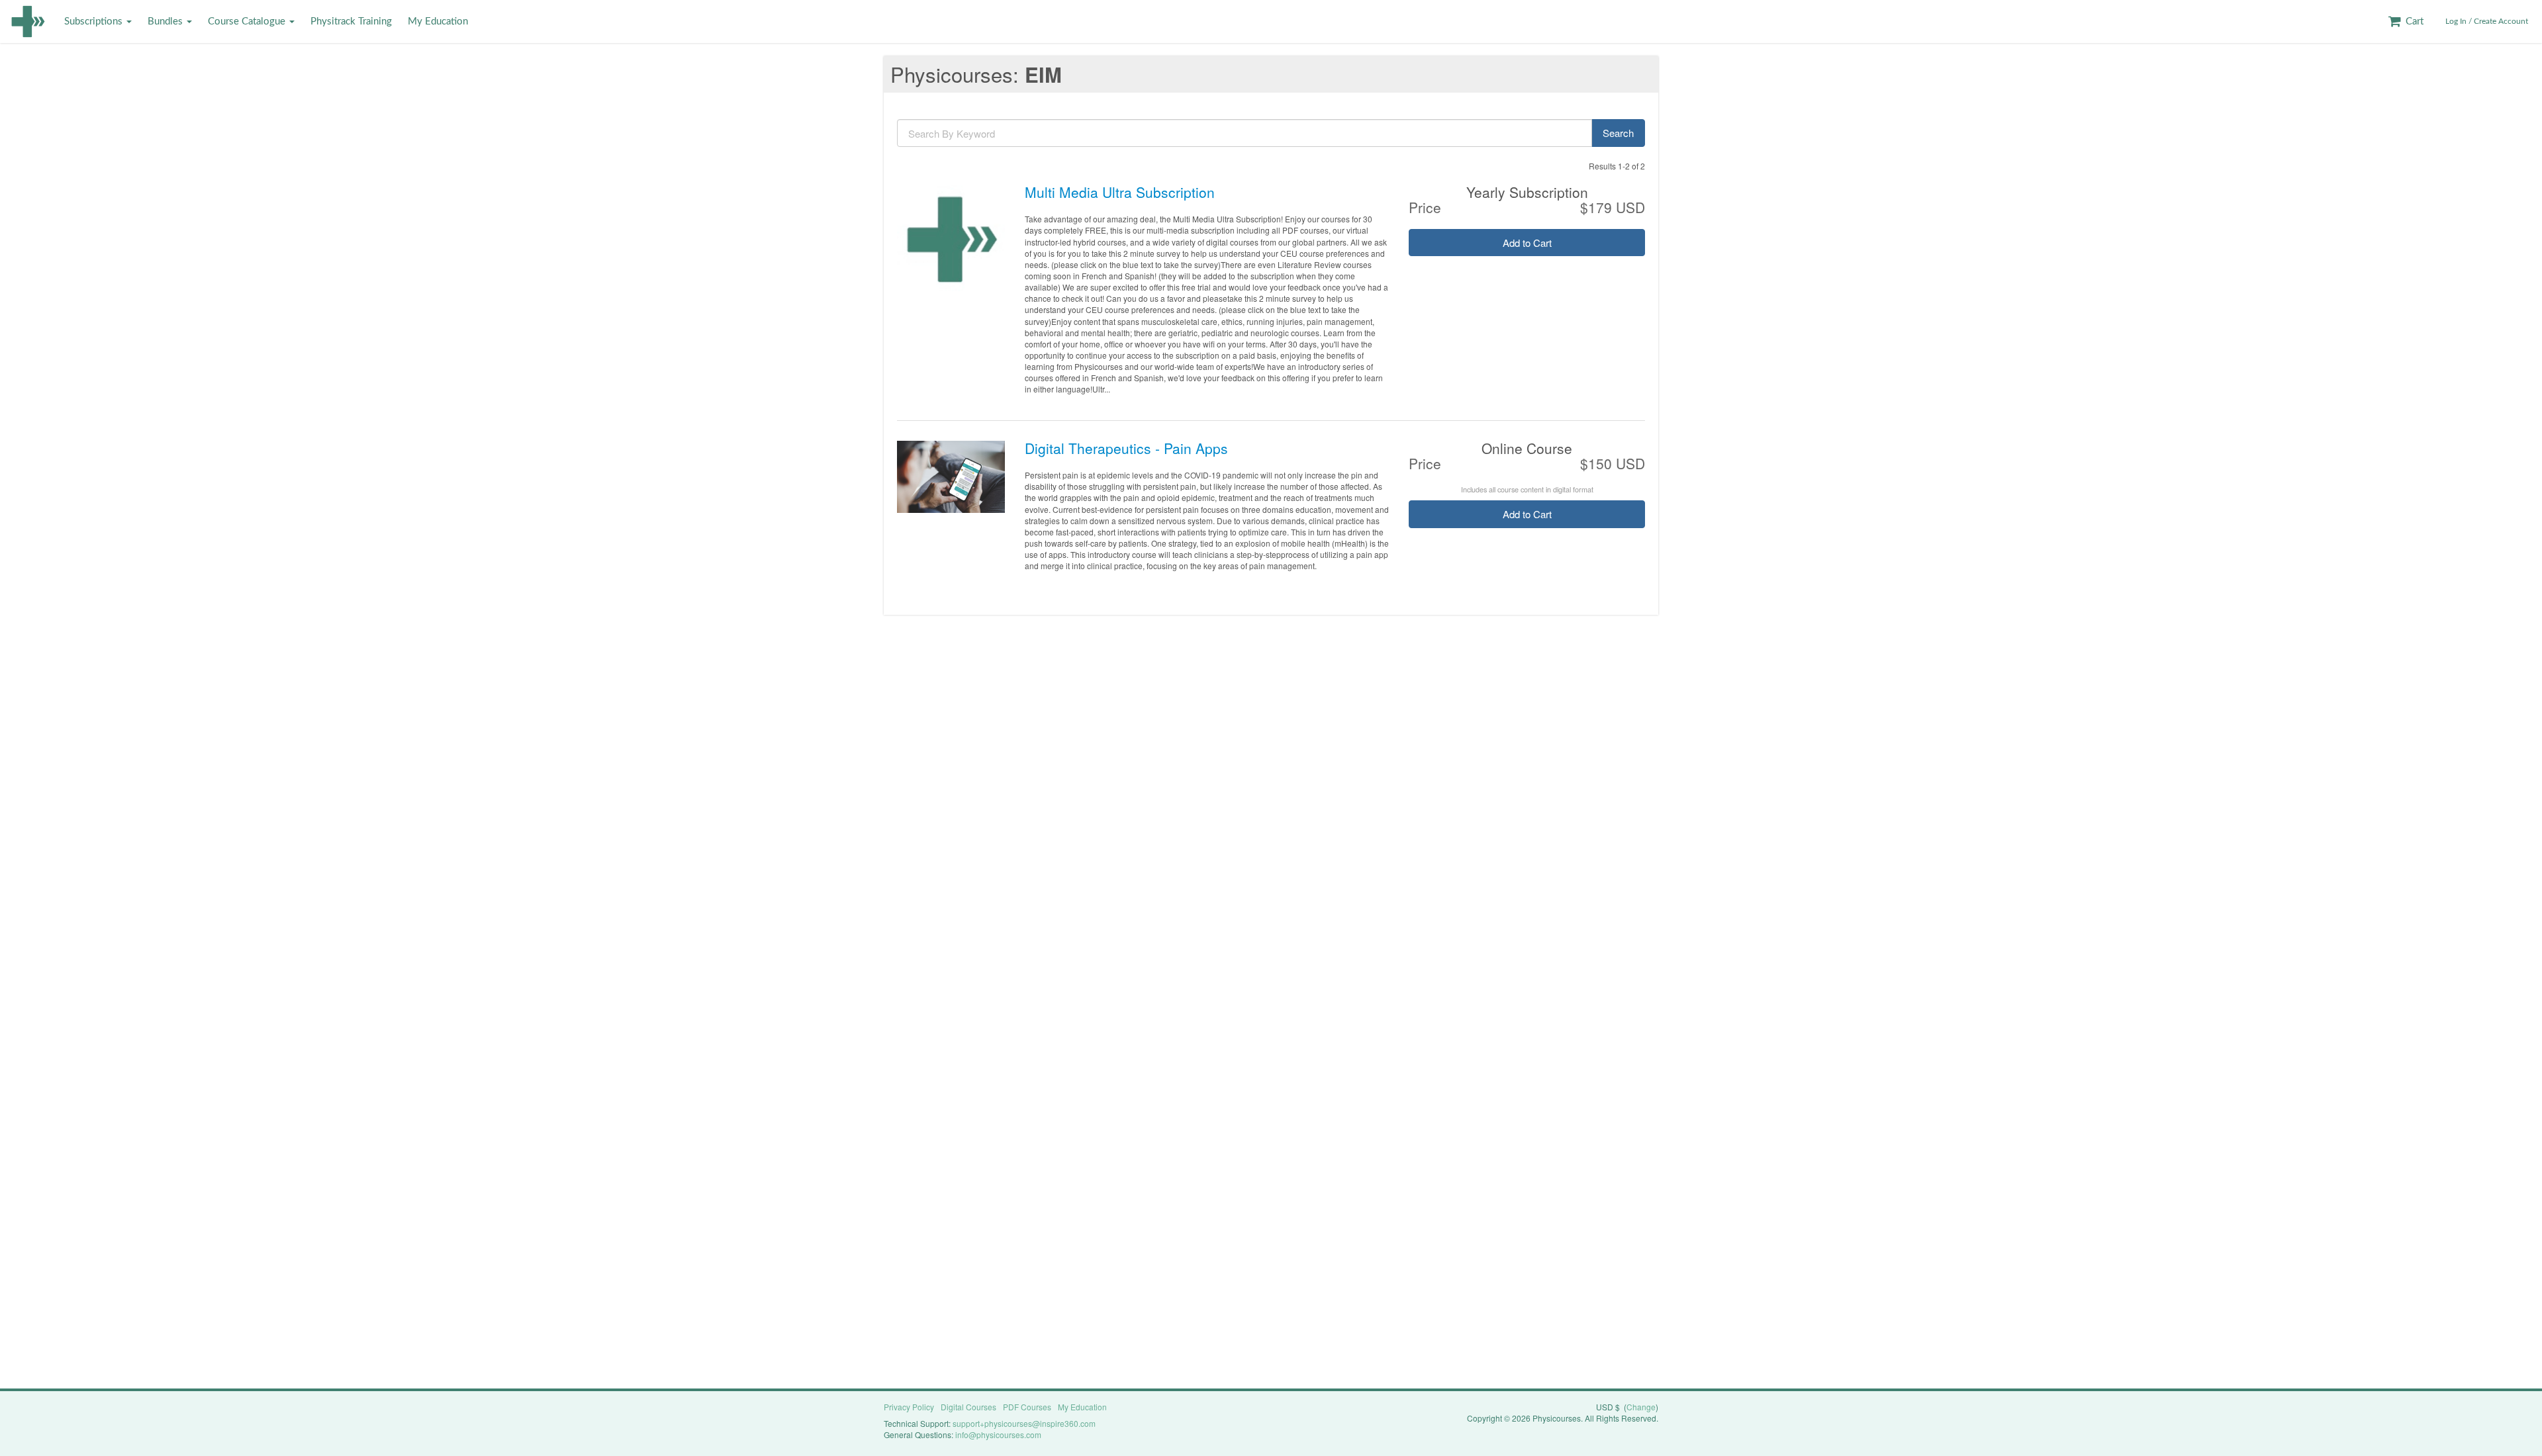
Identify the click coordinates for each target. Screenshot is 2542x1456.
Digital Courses (968, 1407)
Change (1641, 1407)
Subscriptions (95, 22)
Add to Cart (1527, 243)
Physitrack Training (351, 22)
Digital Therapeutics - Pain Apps (1126, 448)
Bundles (166, 22)
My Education (438, 22)
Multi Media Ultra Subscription (1120, 192)
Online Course (1527, 448)
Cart (2413, 22)
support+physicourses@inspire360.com (1024, 1423)
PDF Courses (1027, 1407)
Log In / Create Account (2487, 21)
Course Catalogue (248, 22)
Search (1618, 133)
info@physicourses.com (998, 1434)
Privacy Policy (909, 1407)
